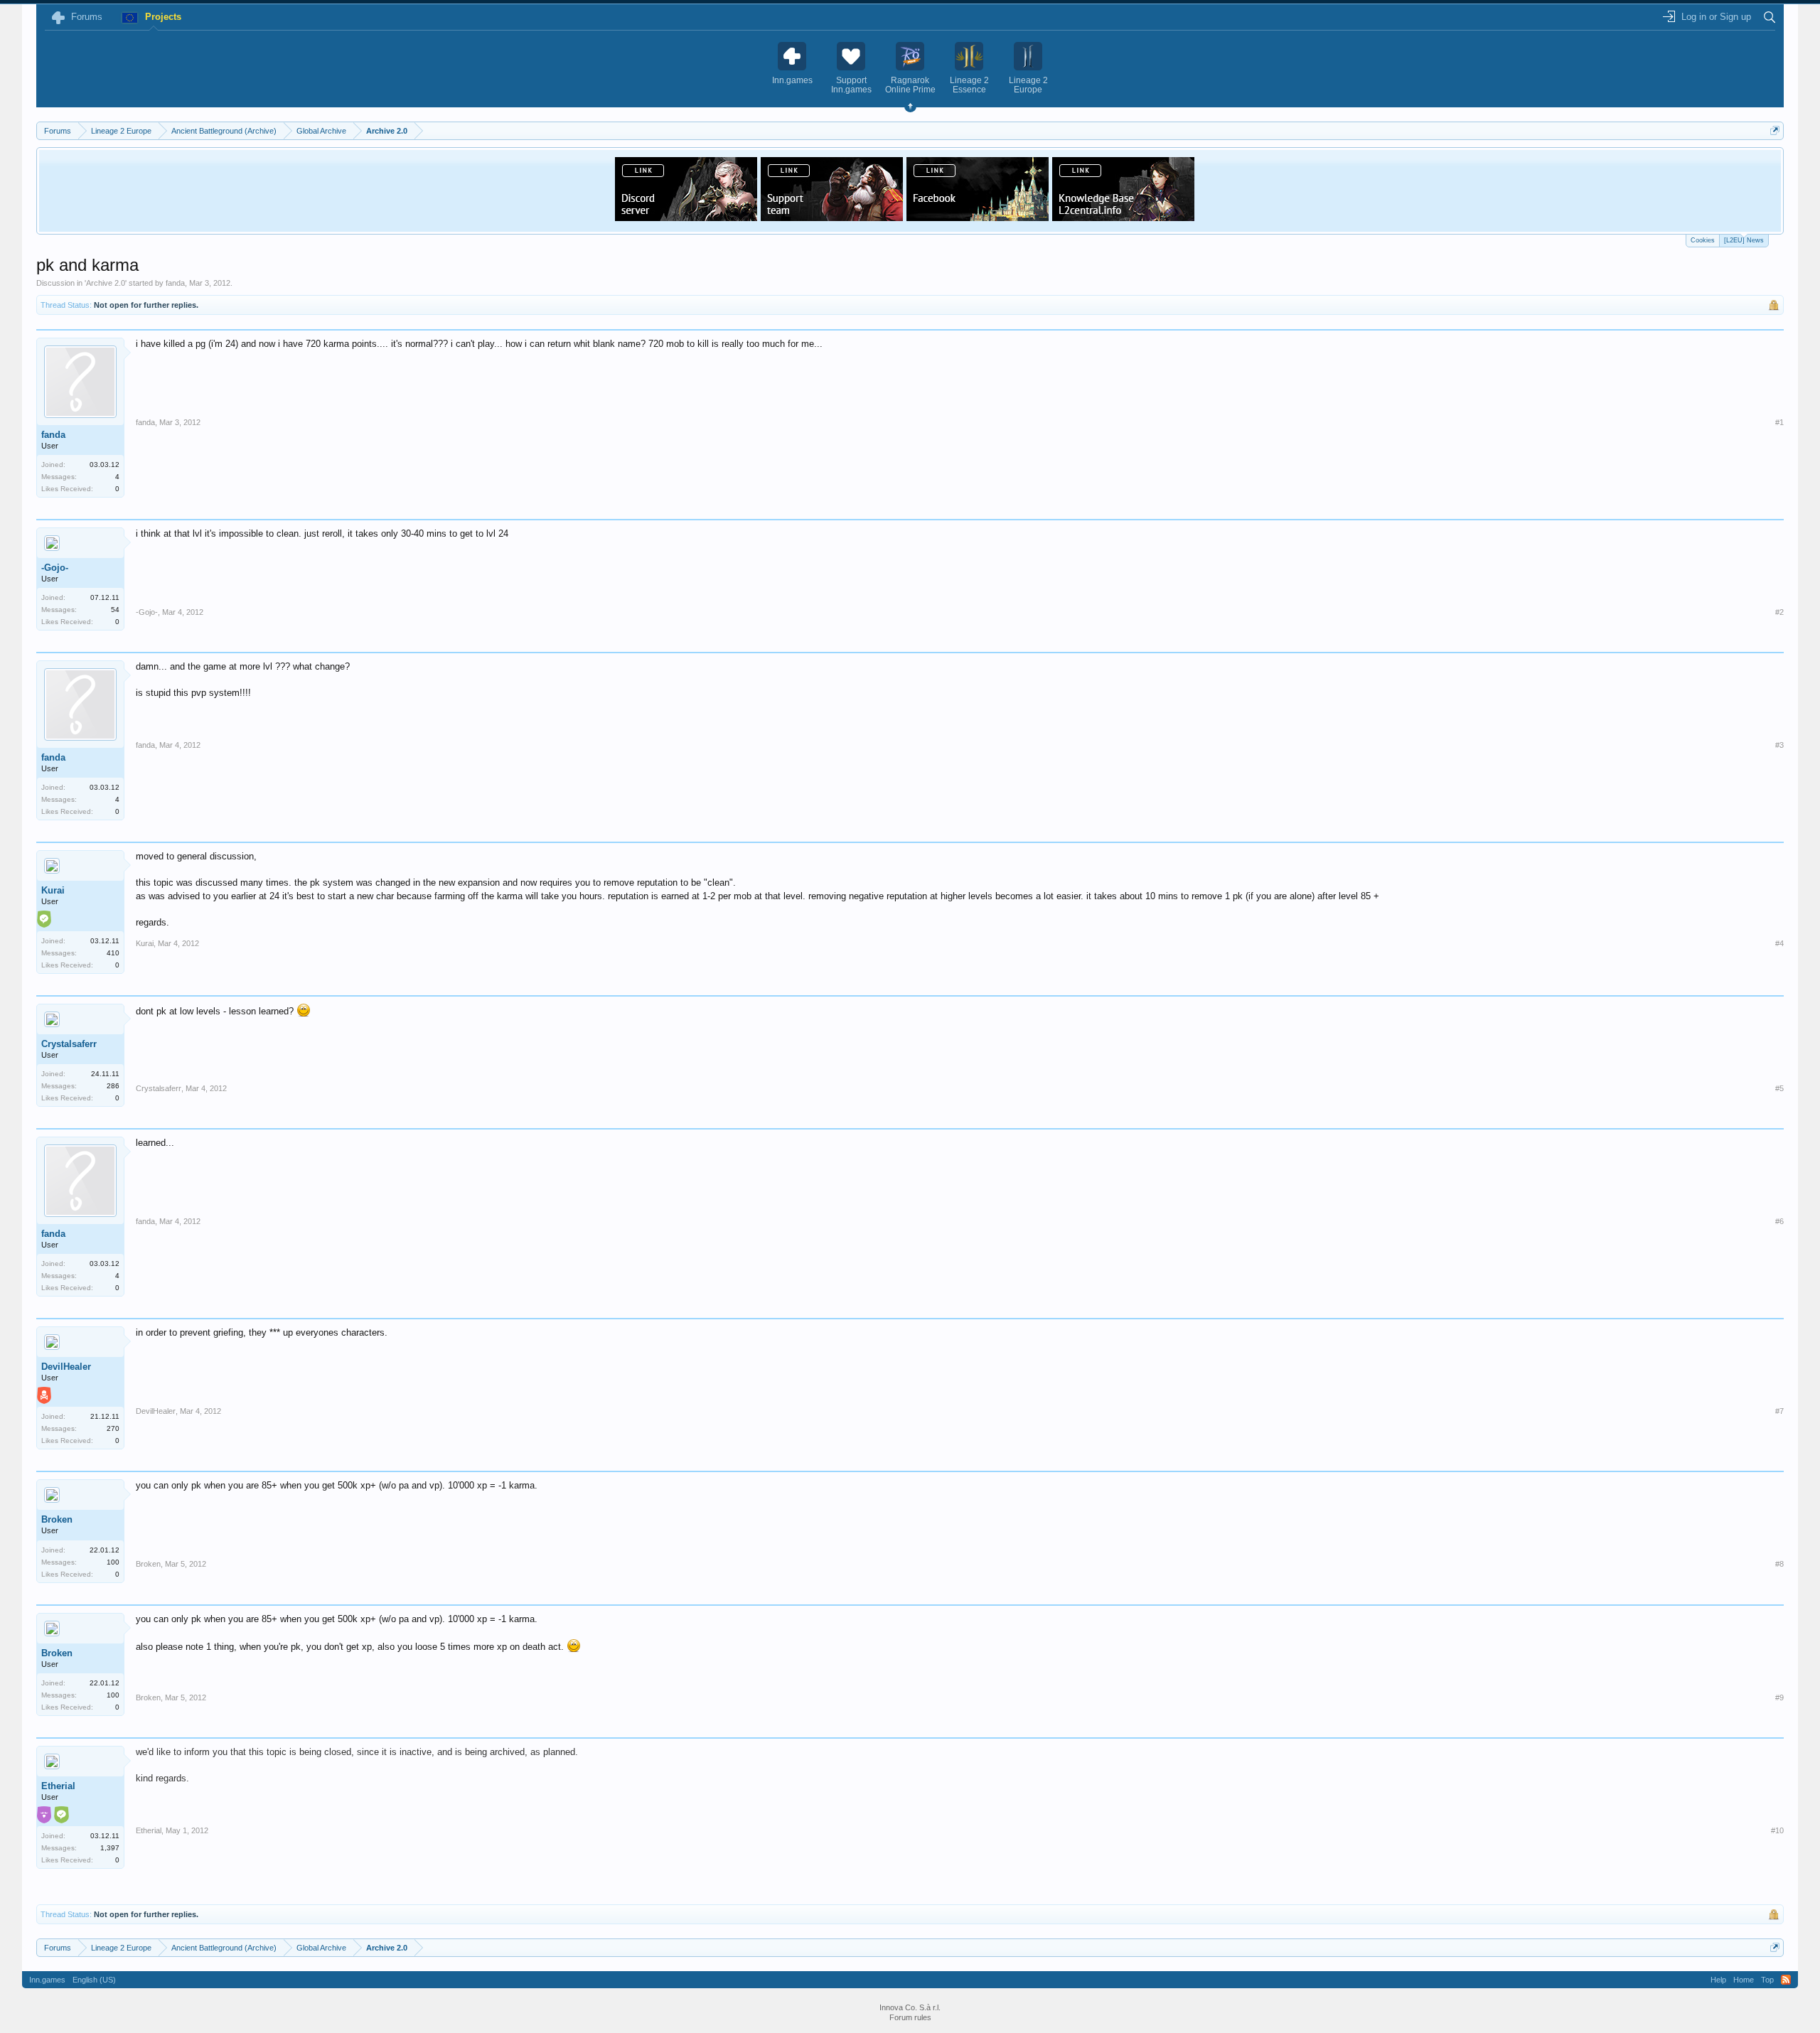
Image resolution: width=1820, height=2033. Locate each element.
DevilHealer (66, 1367)
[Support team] (832, 217)
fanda (175, 283)
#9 (1779, 1697)
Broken (57, 1519)
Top (1767, 1980)
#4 (1779, 943)
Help (1718, 1980)
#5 (1779, 1088)
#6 (1779, 1221)
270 (113, 1428)
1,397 (110, 1848)
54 (115, 610)
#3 (1779, 745)
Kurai (53, 890)
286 (113, 1086)
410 (113, 953)
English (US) (94, 1980)
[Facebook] (978, 217)
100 (113, 1562)
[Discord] (686, 217)
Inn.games (47, 1980)
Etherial (58, 1786)
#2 (1779, 612)
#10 (1777, 1830)
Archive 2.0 (106, 283)
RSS (1786, 1980)
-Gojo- (55, 568)
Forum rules (910, 2017)
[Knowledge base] (1123, 217)
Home (1744, 1980)
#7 (1779, 1411)
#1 (1779, 422)
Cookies (1703, 240)
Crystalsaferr (69, 1044)
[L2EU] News (1744, 240)
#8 (1779, 1564)
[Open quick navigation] (1775, 130)
